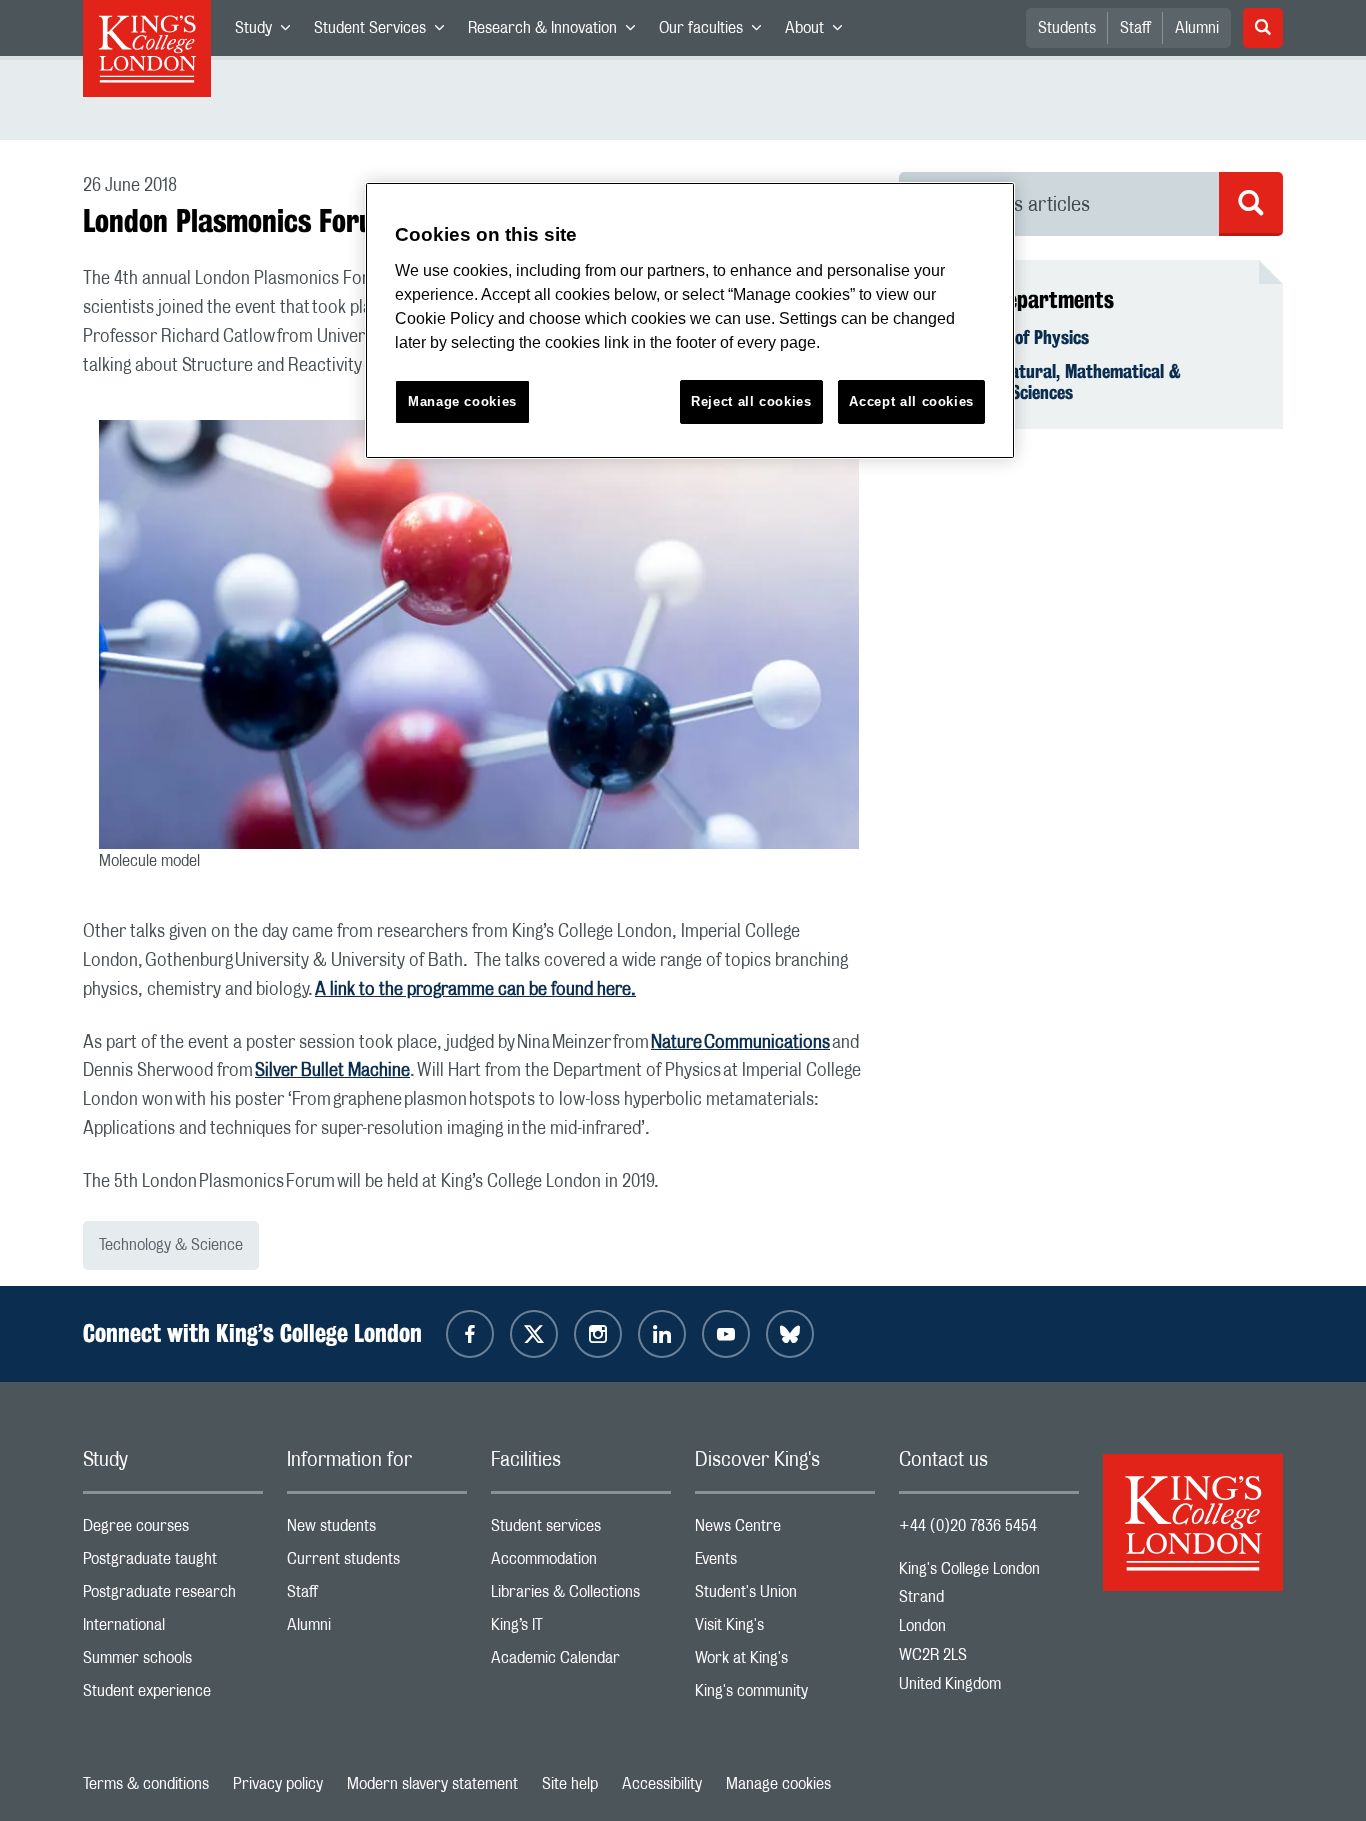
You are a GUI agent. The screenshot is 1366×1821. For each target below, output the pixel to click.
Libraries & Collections (581, 1596)
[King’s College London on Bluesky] (790, 1334)
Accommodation (581, 1563)
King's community (785, 1695)
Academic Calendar (581, 1662)
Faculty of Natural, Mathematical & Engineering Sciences (1052, 382)
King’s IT (581, 1629)
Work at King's (785, 1662)
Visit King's (785, 1629)
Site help (570, 1784)
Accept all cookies (911, 401)
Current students (377, 1563)
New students (377, 1530)
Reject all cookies (751, 401)
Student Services (385, 32)
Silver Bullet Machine (332, 1071)
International (173, 1629)
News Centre (785, 1530)
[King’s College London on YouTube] (726, 1334)
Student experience (173, 1695)
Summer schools (173, 1662)
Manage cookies (778, 1784)
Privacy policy (278, 1784)
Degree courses (173, 1530)
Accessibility (662, 1784)
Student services (581, 1530)
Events (785, 1563)
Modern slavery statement (432, 1784)
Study (268, 32)
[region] (690, 320)
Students (1067, 28)
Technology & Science (171, 1245)
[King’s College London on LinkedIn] (662, 1334)
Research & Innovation (557, 32)
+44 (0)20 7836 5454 (968, 1526)
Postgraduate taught (173, 1563)
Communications (767, 1043)
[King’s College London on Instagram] (598, 1334)
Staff (1135, 28)
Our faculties (716, 32)
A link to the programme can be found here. (475, 990)
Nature (677, 1043)
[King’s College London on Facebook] (470, 1334)
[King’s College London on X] (534, 1334)
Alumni (1197, 28)
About (819, 32)
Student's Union (785, 1596)
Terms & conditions (146, 1784)
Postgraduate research (173, 1596)
